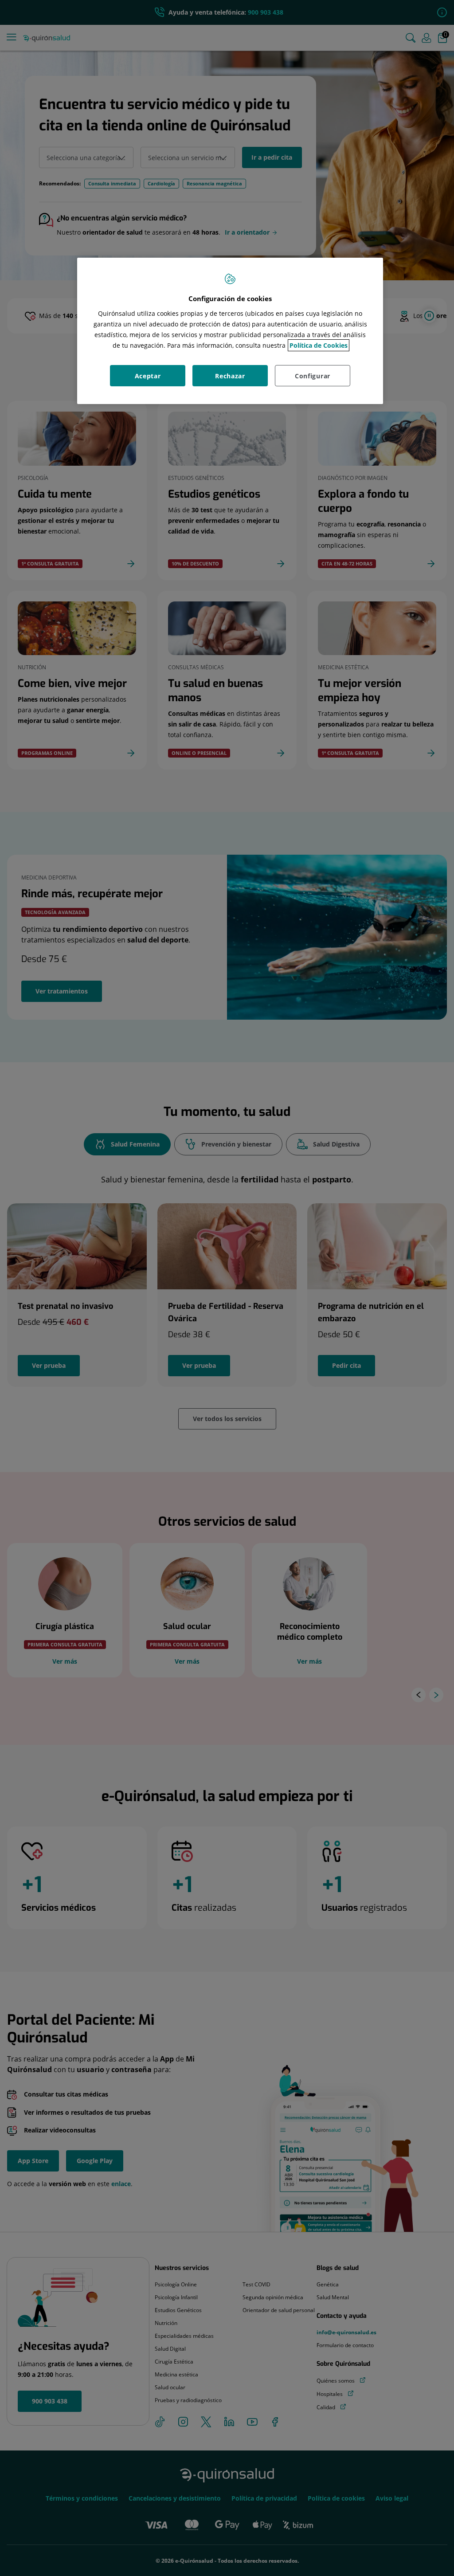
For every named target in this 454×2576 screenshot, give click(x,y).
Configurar (313, 376)
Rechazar (230, 376)
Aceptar (148, 376)
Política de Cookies (319, 345)
